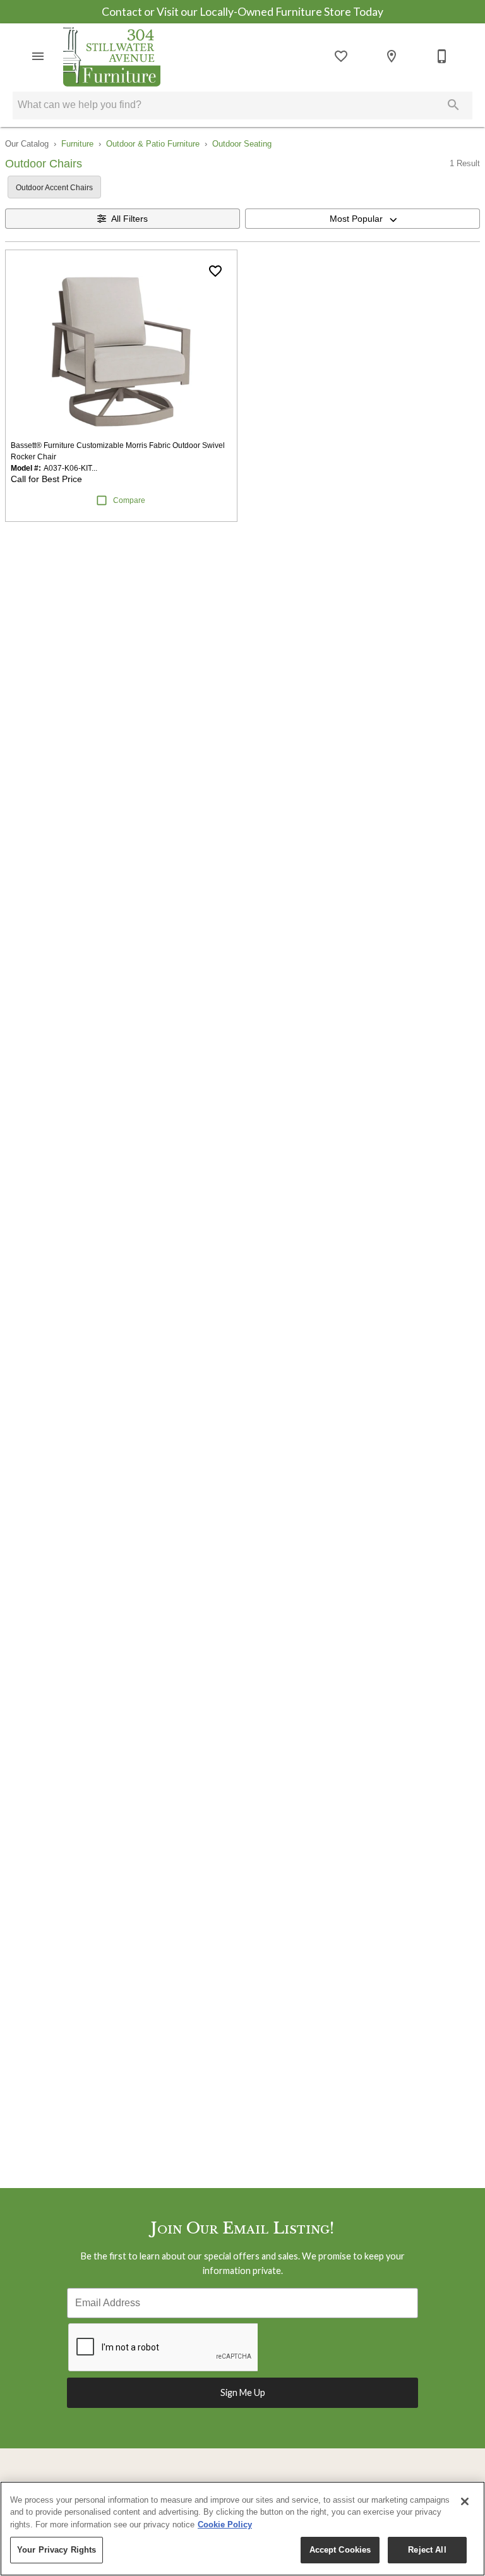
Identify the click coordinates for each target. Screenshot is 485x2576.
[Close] (465, 2501)
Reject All (427, 2550)
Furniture (77, 144)
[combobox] (362, 219)
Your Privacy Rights (57, 2550)
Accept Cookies (340, 2550)
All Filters (129, 219)
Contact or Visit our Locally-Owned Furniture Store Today (242, 12)
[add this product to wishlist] (215, 271)
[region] (242, 2529)
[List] (341, 56)
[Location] (392, 56)
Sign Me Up (243, 2392)
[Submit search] (453, 105)
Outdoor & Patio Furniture (153, 144)
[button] (38, 56)
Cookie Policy (225, 2525)
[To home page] (112, 56)
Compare (129, 500)
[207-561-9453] (442, 56)
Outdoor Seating (242, 144)
